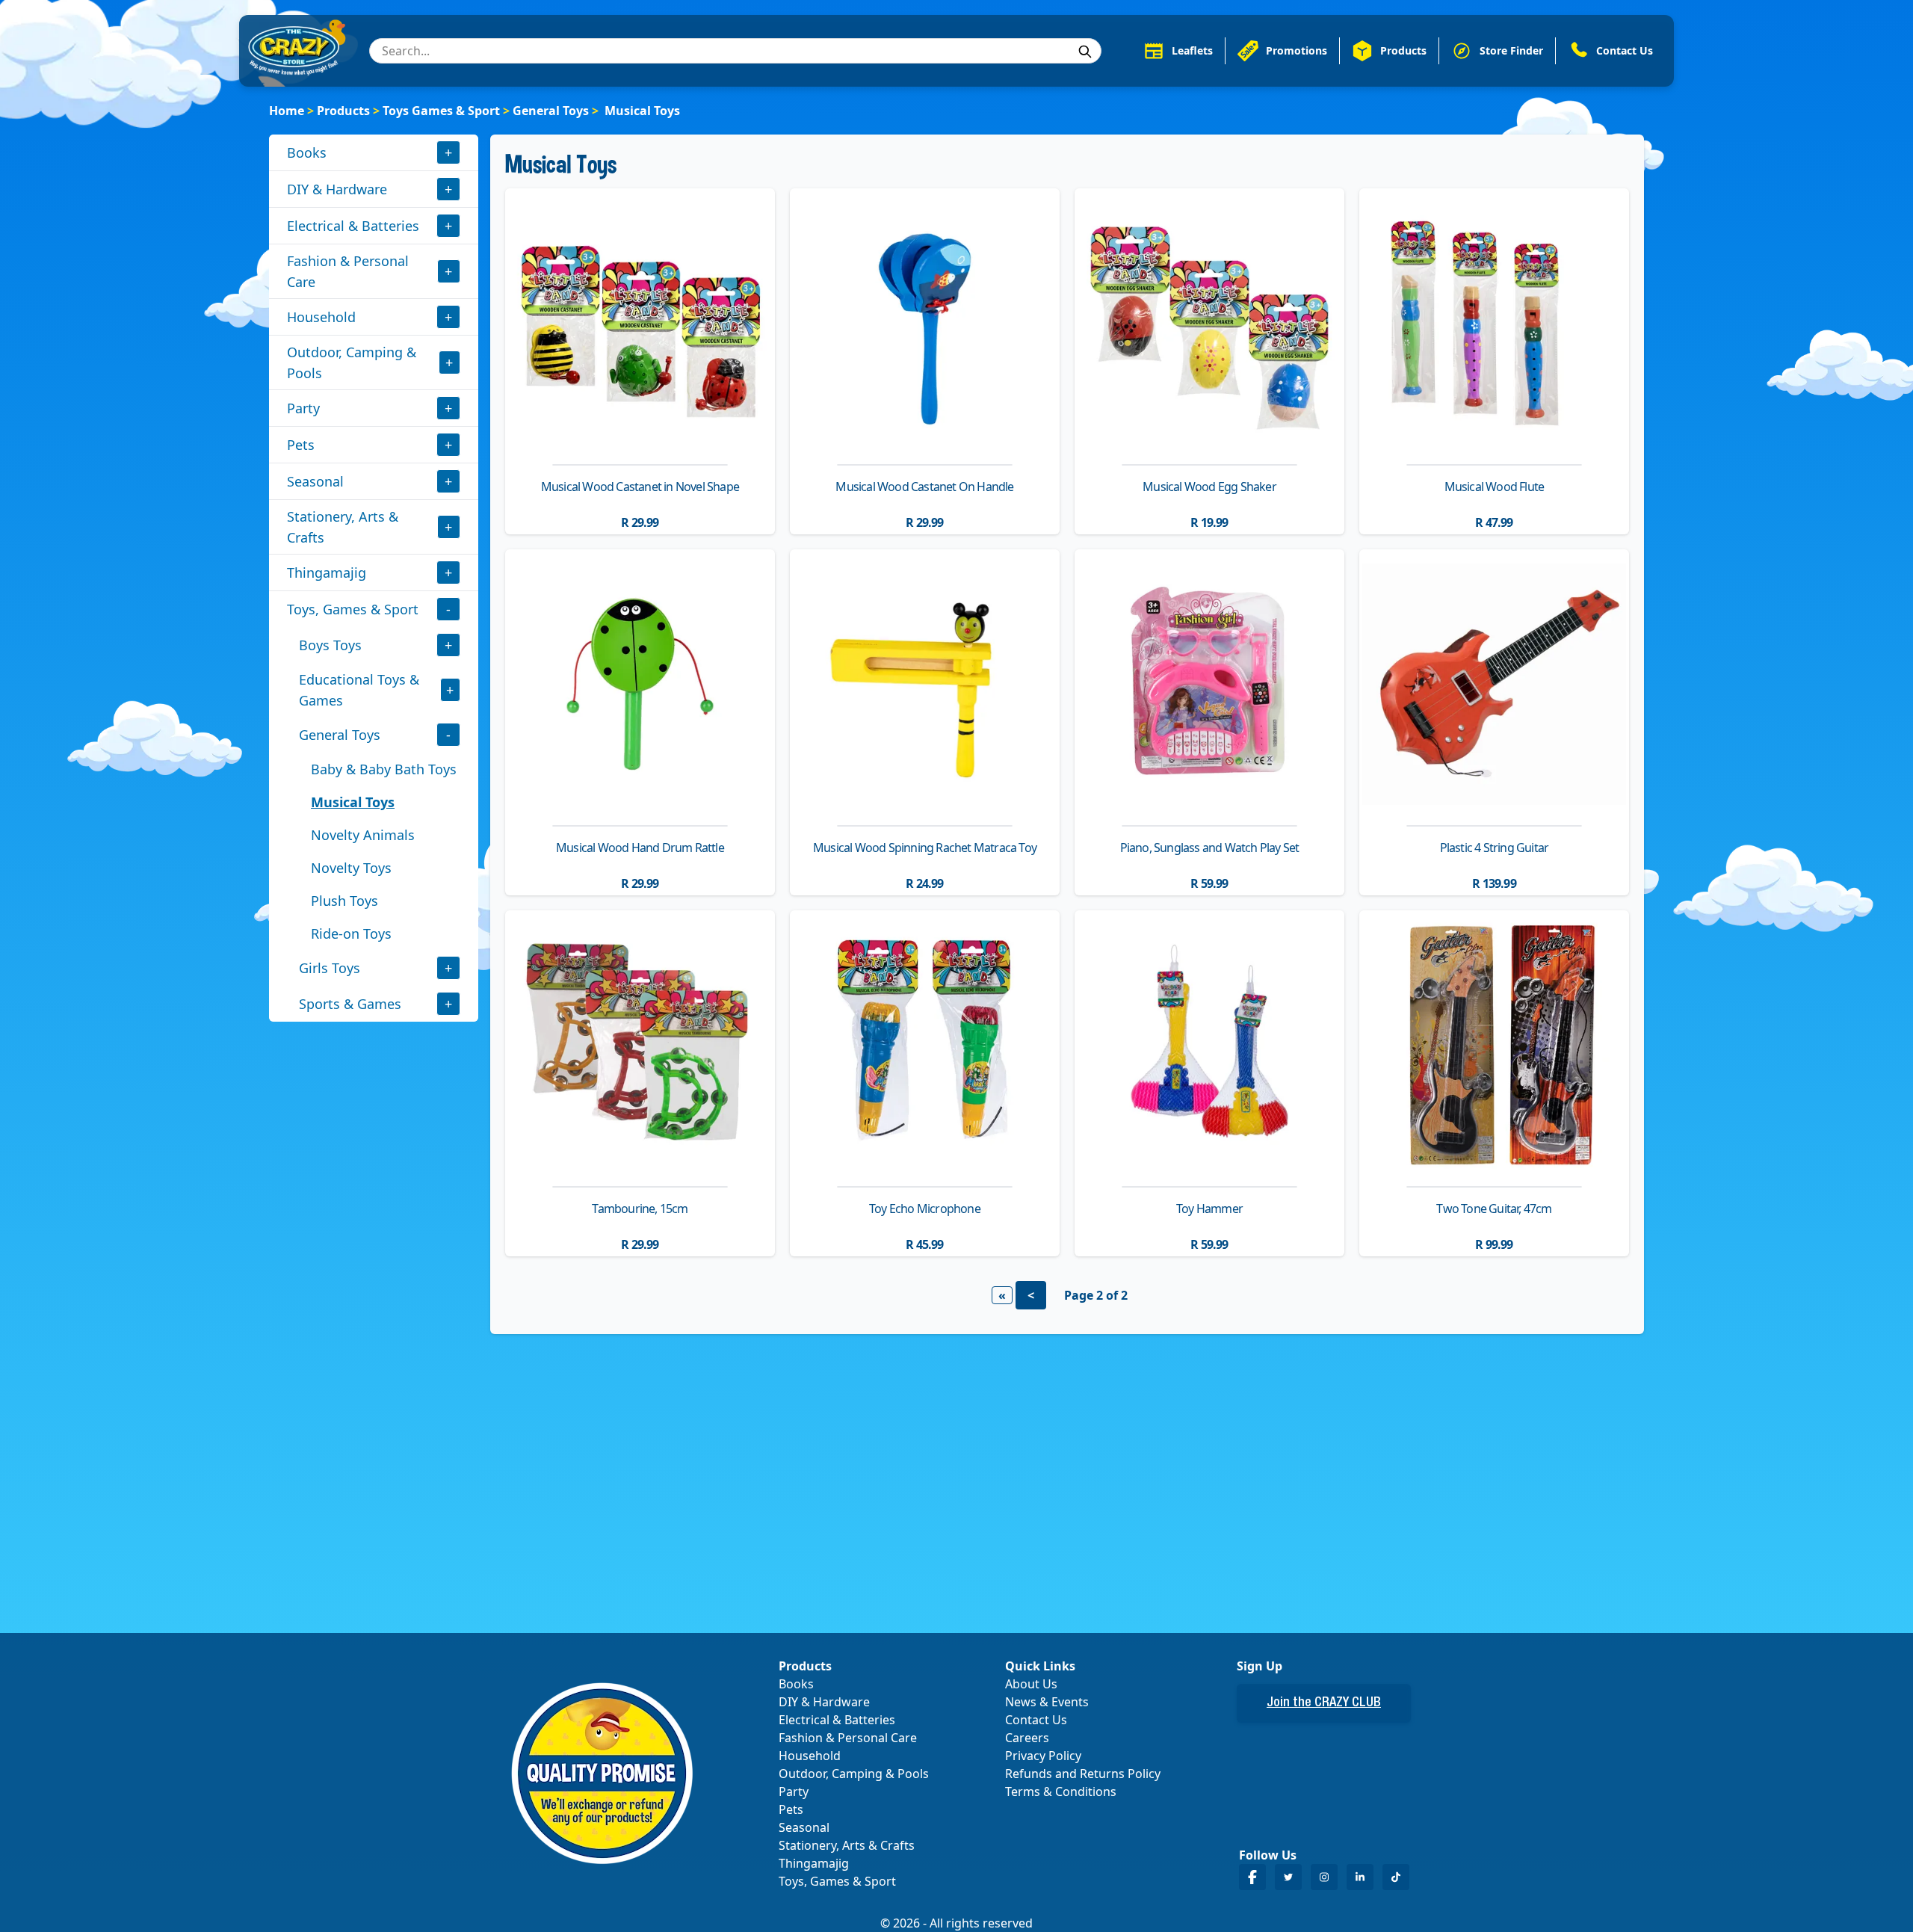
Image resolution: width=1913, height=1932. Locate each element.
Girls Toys (330, 968)
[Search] (1085, 52)
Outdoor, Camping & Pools (352, 362)
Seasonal (315, 481)
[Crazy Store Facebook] (1252, 1877)
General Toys (551, 111)
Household (321, 317)
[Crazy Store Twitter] (1288, 1877)
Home (287, 111)
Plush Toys (344, 901)
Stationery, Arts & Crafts (343, 527)
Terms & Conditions (1061, 1791)
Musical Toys (353, 802)
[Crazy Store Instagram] (1324, 1877)
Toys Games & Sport (441, 111)
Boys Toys (330, 645)
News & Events (1047, 1702)
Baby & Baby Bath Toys (384, 769)
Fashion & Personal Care (348, 271)
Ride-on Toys (351, 933)
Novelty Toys (351, 868)
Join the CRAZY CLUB (1324, 1703)
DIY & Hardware (337, 189)
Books (307, 152)
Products (343, 111)
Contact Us (1036, 1720)
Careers (1027, 1738)
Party (303, 408)
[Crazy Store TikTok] (1396, 1877)
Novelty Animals (363, 835)
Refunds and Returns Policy (1083, 1774)
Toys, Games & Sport (353, 609)
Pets (301, 445)
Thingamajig (327, 572)
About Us (1031, 1684)
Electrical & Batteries (353, 226)
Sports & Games (350, 1004)
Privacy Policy (1043, 1756)
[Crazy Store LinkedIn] (1360, 1877)
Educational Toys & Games (359, 690)
